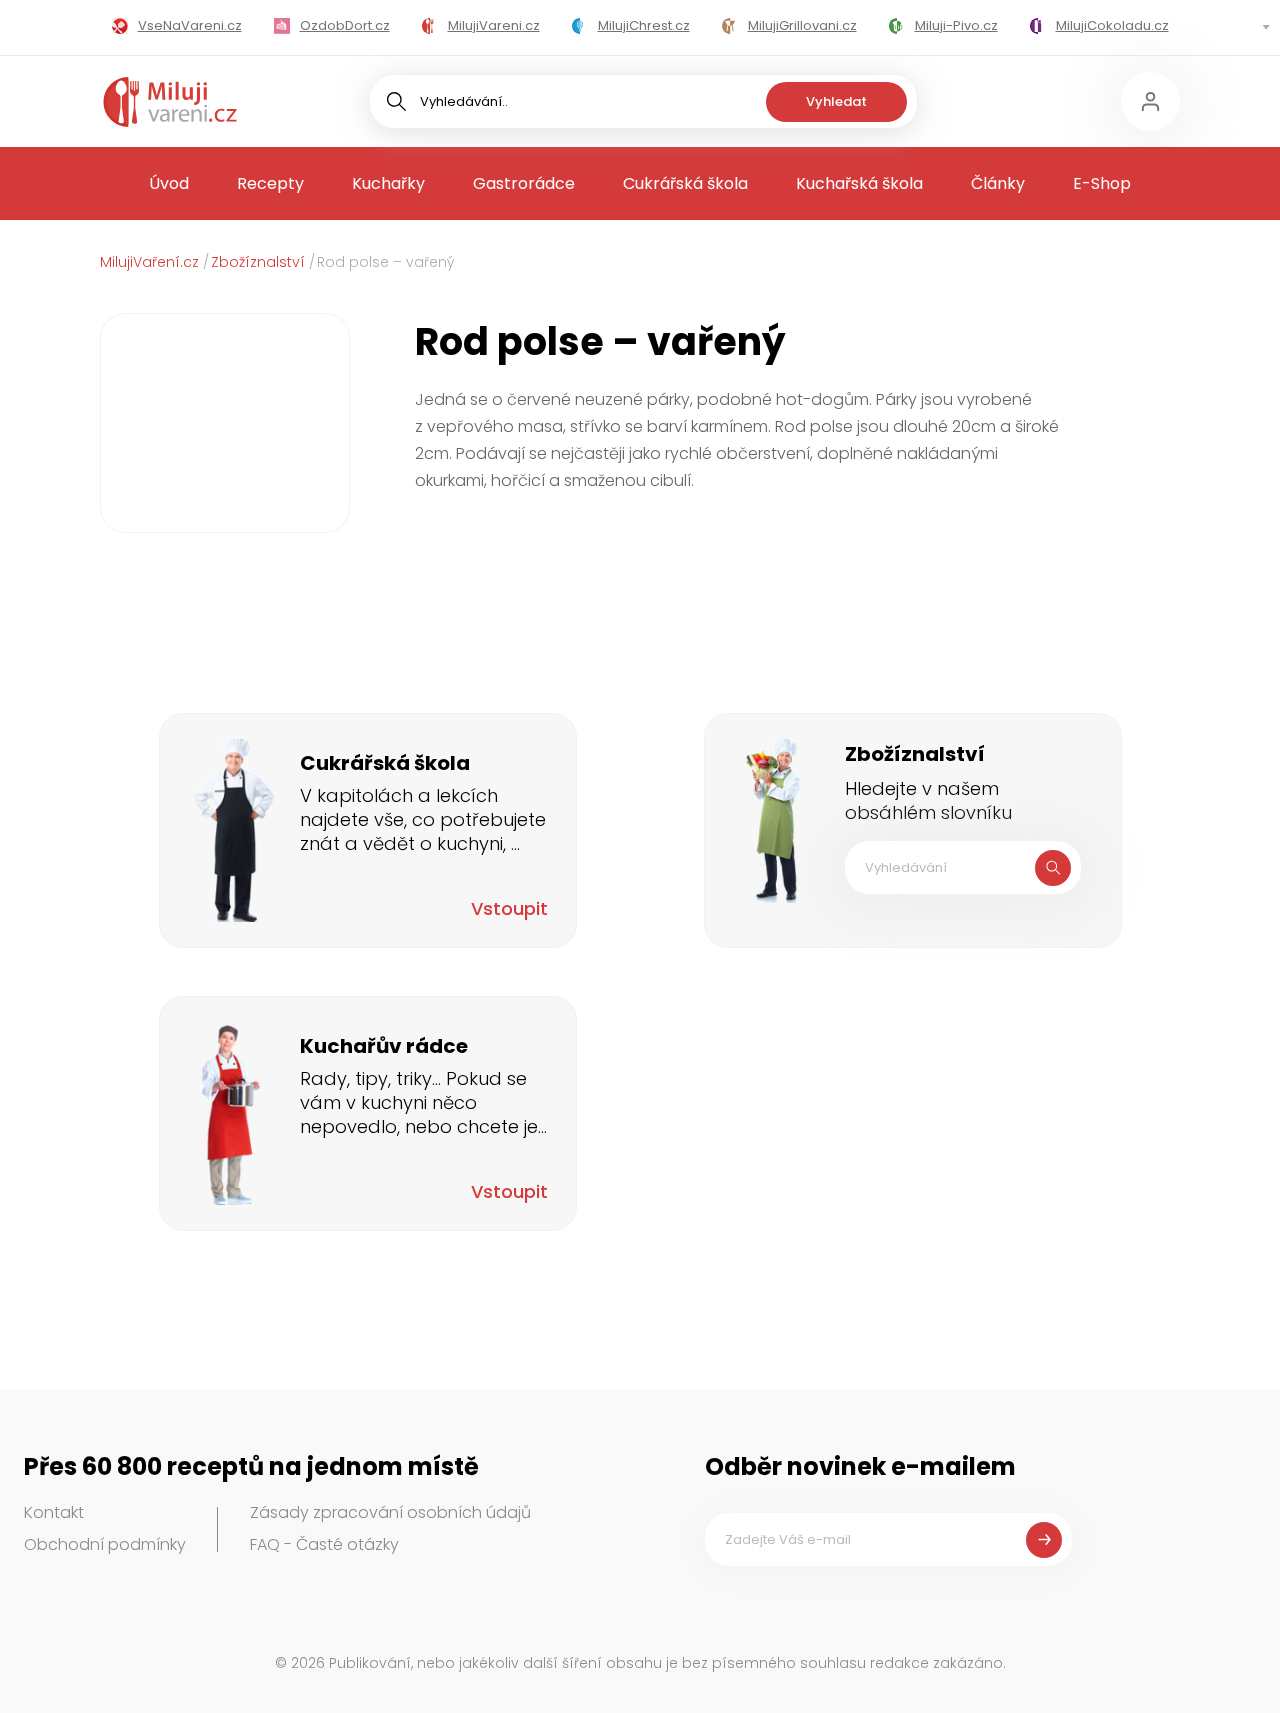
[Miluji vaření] (170, 102)
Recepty (270, 183)
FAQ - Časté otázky (324, 1544)
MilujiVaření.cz (149, 262)
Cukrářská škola (685, 183)
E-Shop (1102, 183)
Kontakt (54, 1512)
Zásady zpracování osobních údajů (390, 1512)
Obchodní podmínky (105, 1544)
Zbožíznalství (258, 262)
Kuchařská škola (859, 183)
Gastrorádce (524, 183)
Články (998, 183)
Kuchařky (388, 183)
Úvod (169, 183)
